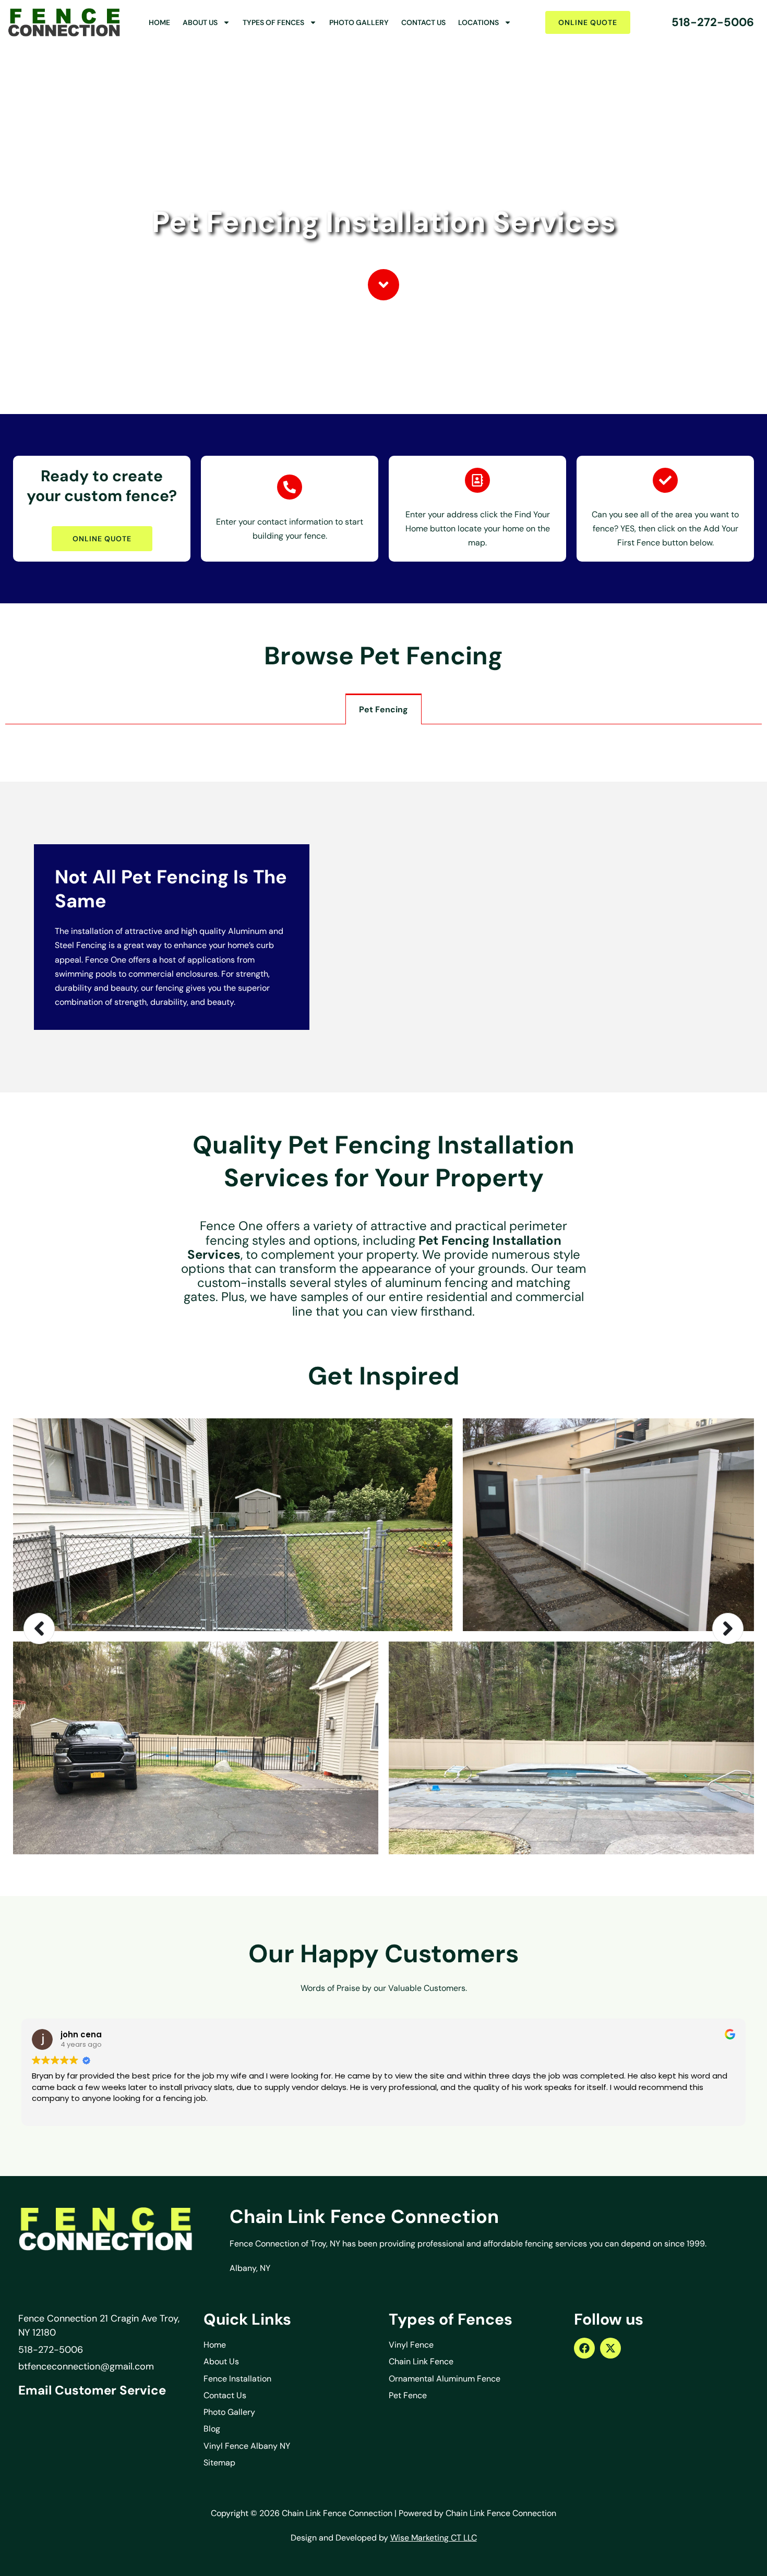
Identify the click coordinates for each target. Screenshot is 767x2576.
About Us (200, 22)
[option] (383, 1629)
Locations (478, 22)
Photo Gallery (359, 22)
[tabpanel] (383, 735)
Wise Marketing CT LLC (434, 2538)
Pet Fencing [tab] (383, 709)
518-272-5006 (713, 22)
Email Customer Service (92, 2390)
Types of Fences (273, 22)
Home (159, 22)
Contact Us (423, 22)
